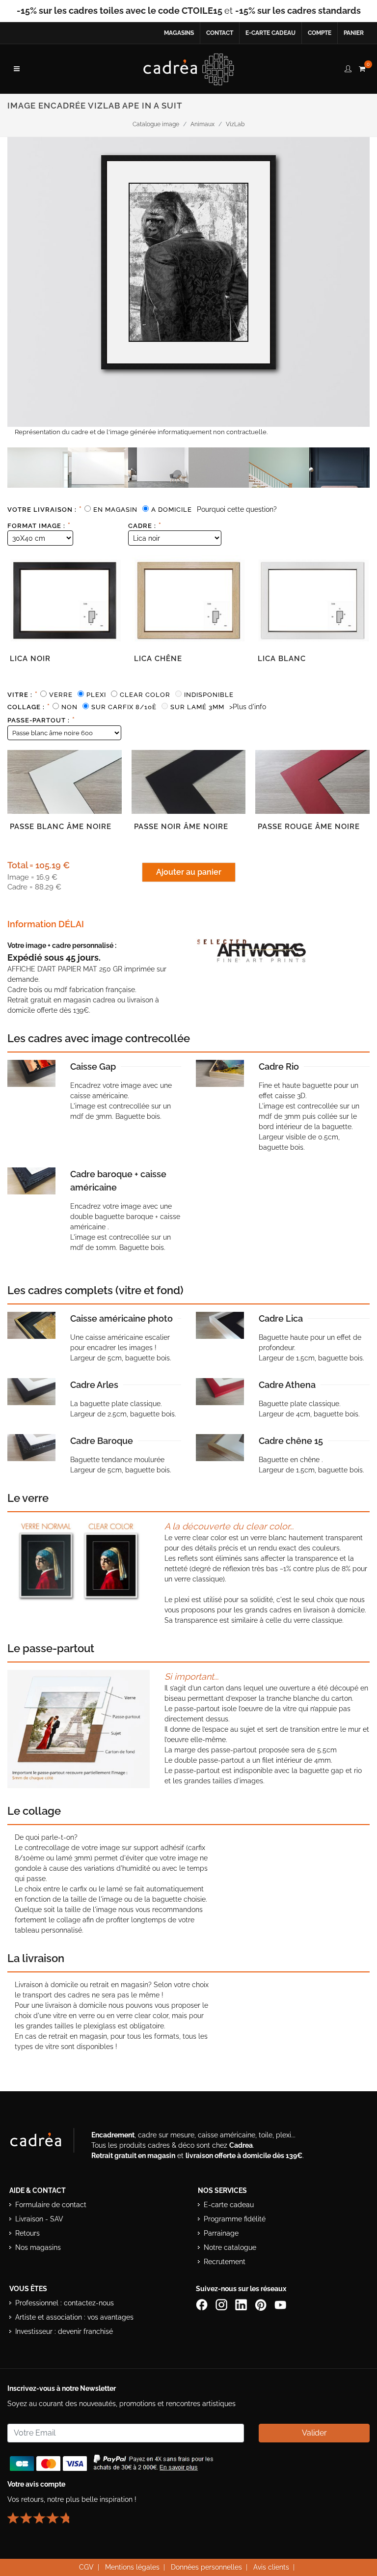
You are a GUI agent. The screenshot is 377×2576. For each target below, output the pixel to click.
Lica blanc (282, 659)
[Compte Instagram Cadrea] (222, 2304)
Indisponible (209, 695)
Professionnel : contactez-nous (65, 2303)
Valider (314, 2433)
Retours (27, 2233)
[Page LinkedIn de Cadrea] (242, 2304)
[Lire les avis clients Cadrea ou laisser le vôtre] (44, 2514)
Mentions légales (132, 2567)
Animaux (202, 124)
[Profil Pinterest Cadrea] (262, 2304)
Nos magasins (38, 2247)
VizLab (235, 124)
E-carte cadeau (270, 33)
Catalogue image (156, 124)
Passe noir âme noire (181, 827)
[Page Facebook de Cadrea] (203, 2304)
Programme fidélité (235, 2219)
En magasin (115, 510)
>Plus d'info (248, 707)
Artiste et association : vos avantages (74, 2317)
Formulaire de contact (51, 2205)
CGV (86, 2567)
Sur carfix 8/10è (124, 707)
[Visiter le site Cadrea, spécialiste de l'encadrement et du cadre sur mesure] (46, 2142)
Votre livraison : (45, 509)
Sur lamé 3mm (197, 707)
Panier (354, 33)
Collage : (29, 707)
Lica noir (30, 659)
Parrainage (221, 2233)
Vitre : (23, 694)
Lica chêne (158, 659)
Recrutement (225, 2262)
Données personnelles (206, 2567)
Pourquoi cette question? (237, 509)
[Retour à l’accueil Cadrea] (189, 69)
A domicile (172, 510)
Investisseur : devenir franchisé (64, 2331)
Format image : (39, 526)
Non (69, 707)
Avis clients (271, 2567)
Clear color (145, 695)
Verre (61, 695)
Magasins (179, 33)
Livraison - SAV (39, 2219)
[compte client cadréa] (348, 67)
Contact (220, 33)
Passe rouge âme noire (309, 827)
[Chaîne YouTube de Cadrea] (280, 2304)
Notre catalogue (230, 2247)
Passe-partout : (41, 720)
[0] (362, 67)
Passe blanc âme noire (61, 827)
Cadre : (145, 526)
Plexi (96, 695)
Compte (320, 33)
